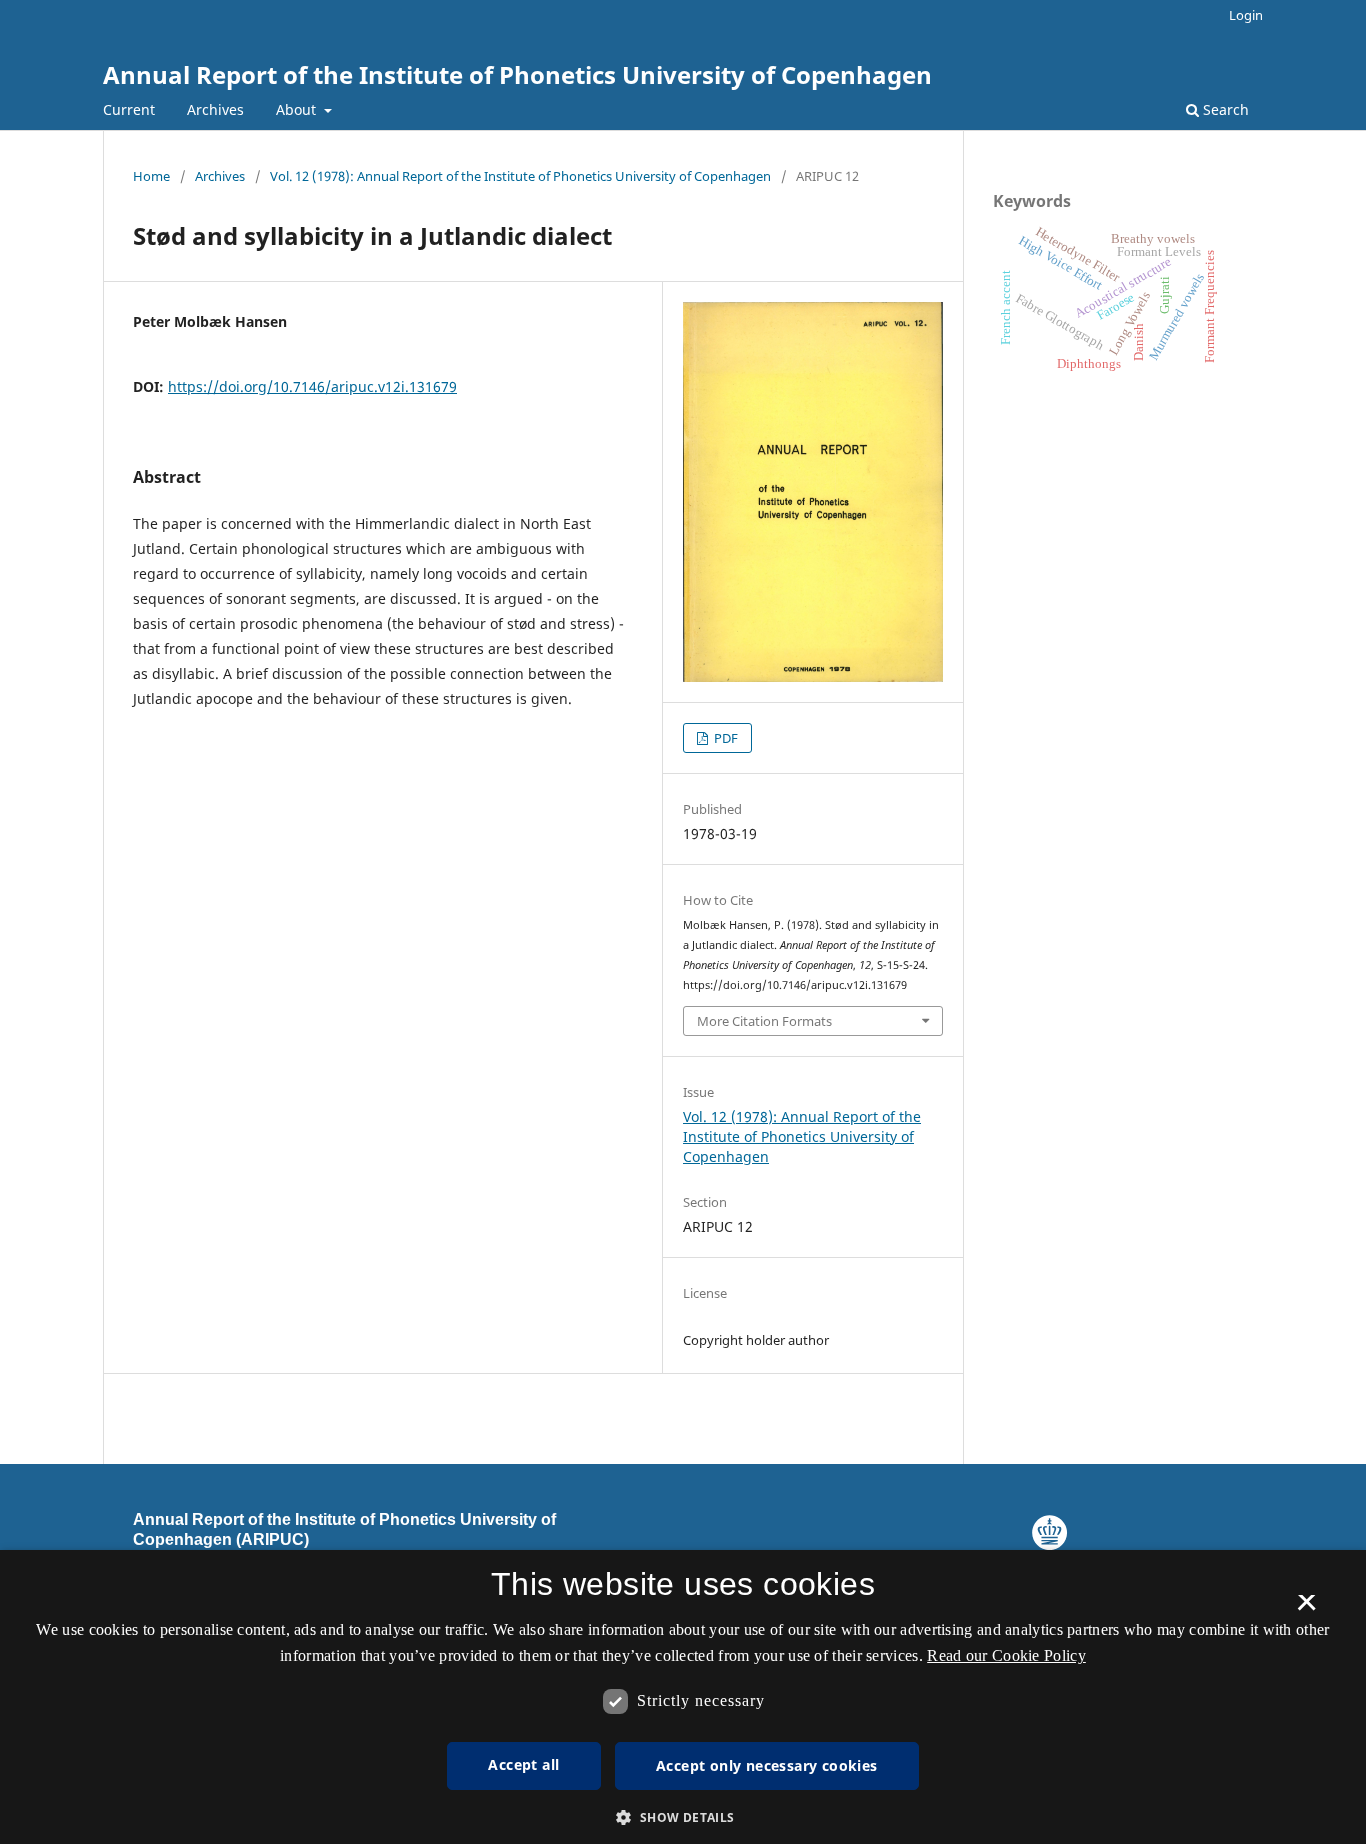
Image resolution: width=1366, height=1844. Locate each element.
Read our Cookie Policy (1006, 1655)
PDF (724, 738)
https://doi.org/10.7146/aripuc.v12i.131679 (312, 386)
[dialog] (683, 1697)
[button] (682, 1817)
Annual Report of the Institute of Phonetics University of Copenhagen (517, 74)
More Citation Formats (764, 1021)
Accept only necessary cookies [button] (767, 1765)
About (298, 109)
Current (129, 109)
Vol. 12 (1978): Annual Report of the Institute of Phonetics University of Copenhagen (520, 176)
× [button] (1306, 1609)
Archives (215, 109)
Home (151, 176)
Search (1224, 109)
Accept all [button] (523, 1764)
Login (1246, 15)
